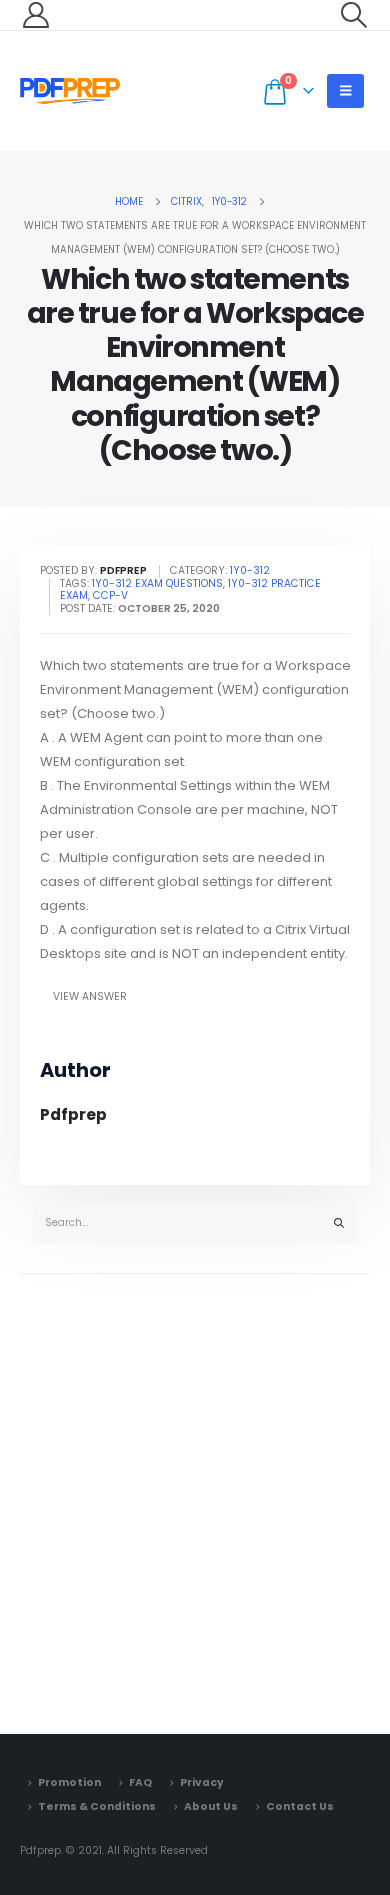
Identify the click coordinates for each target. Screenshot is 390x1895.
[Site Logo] (70, 91)
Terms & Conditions (97, 1806)
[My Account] (35, 15)
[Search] (339, 1223)
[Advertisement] (195, 1499)
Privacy (202, 1782)
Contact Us (300, 1806)
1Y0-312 (250, 570)
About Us (211, 1806)
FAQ (140, 1782)
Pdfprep (73, 1114)
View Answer (90, 996)
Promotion (69, 1782)
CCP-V (110, 595)
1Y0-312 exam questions (157, 583)
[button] (354, 15)
